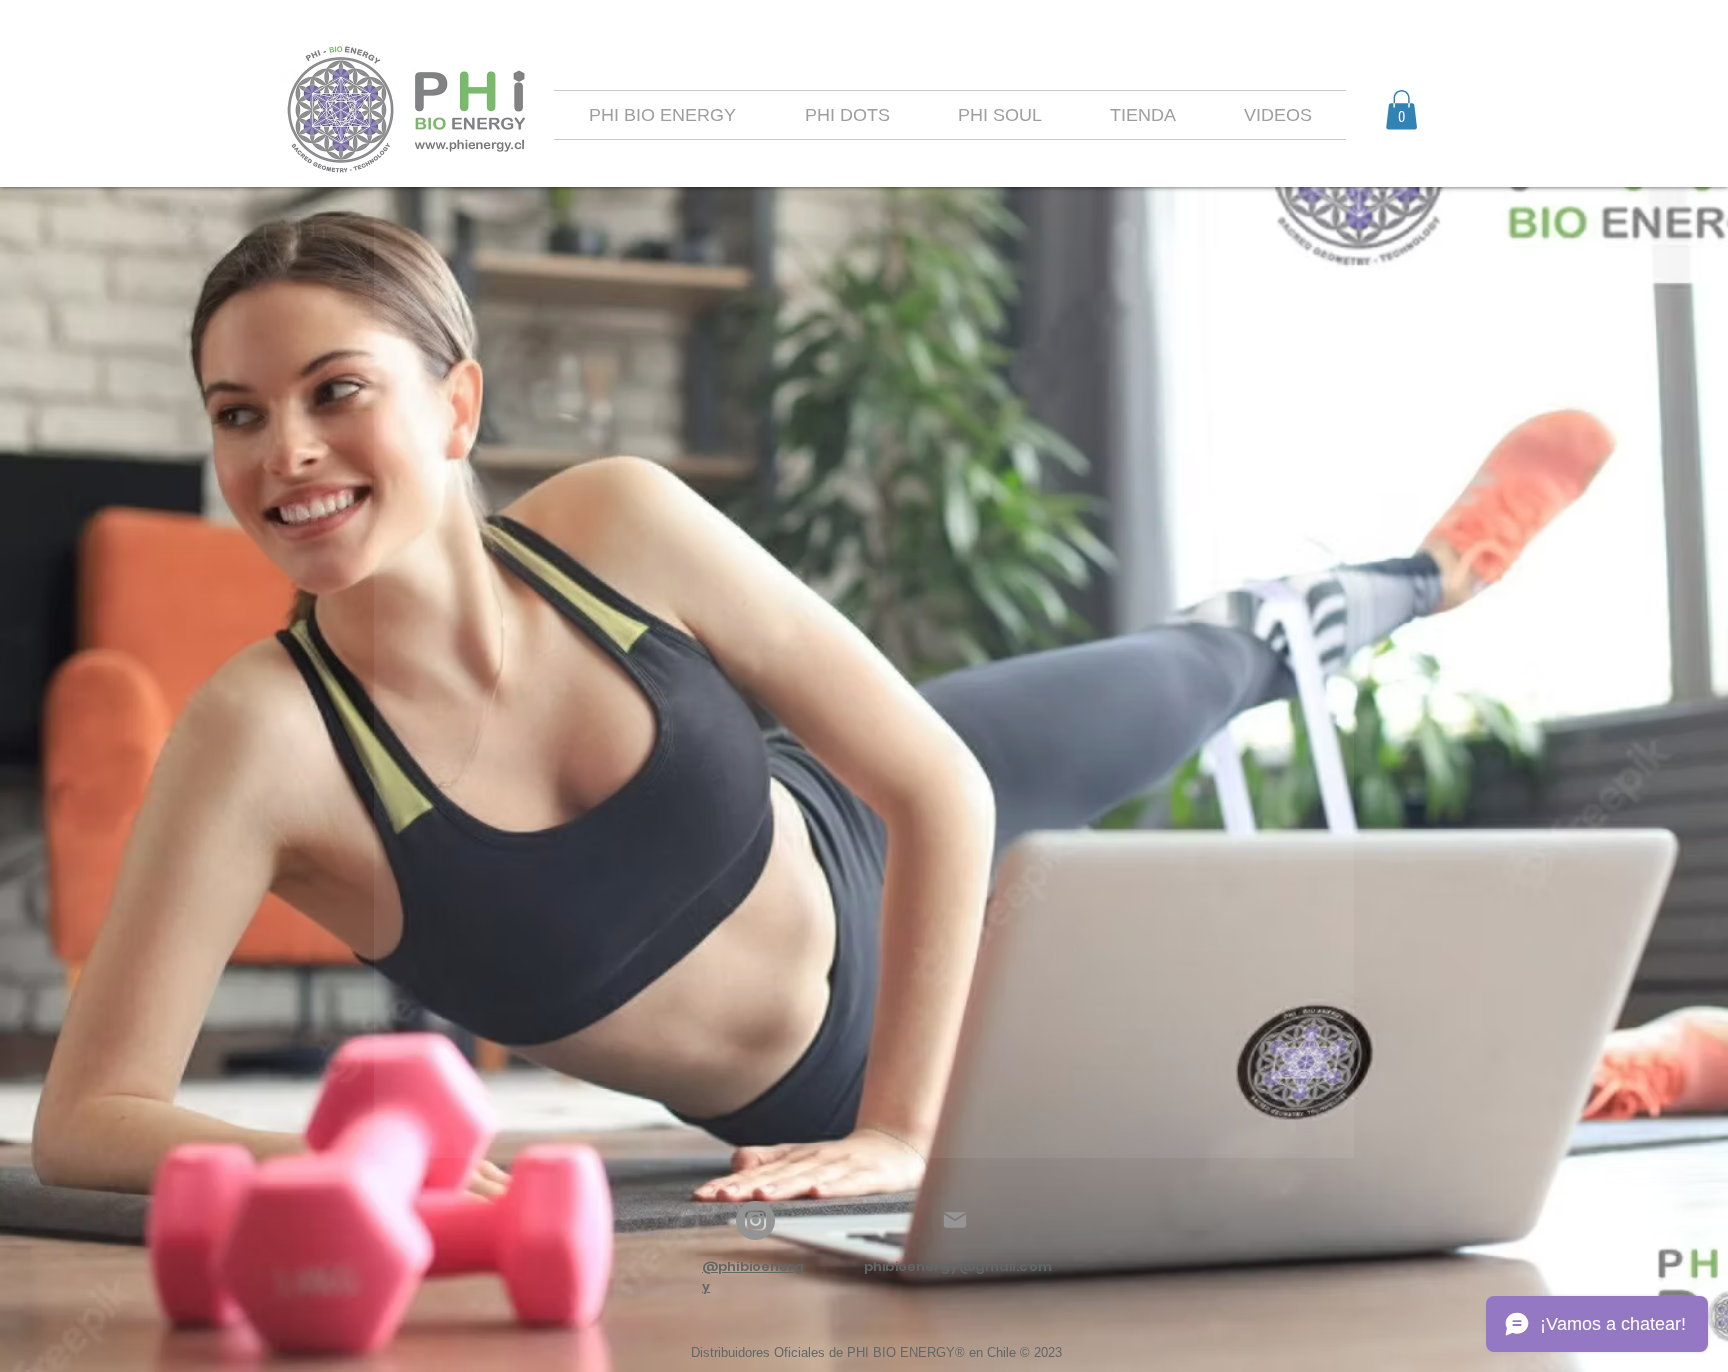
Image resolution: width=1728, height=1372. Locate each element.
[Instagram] (755, 1220)
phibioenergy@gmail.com (958, 1266)
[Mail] (955, 1220)
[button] (1401, 109)
